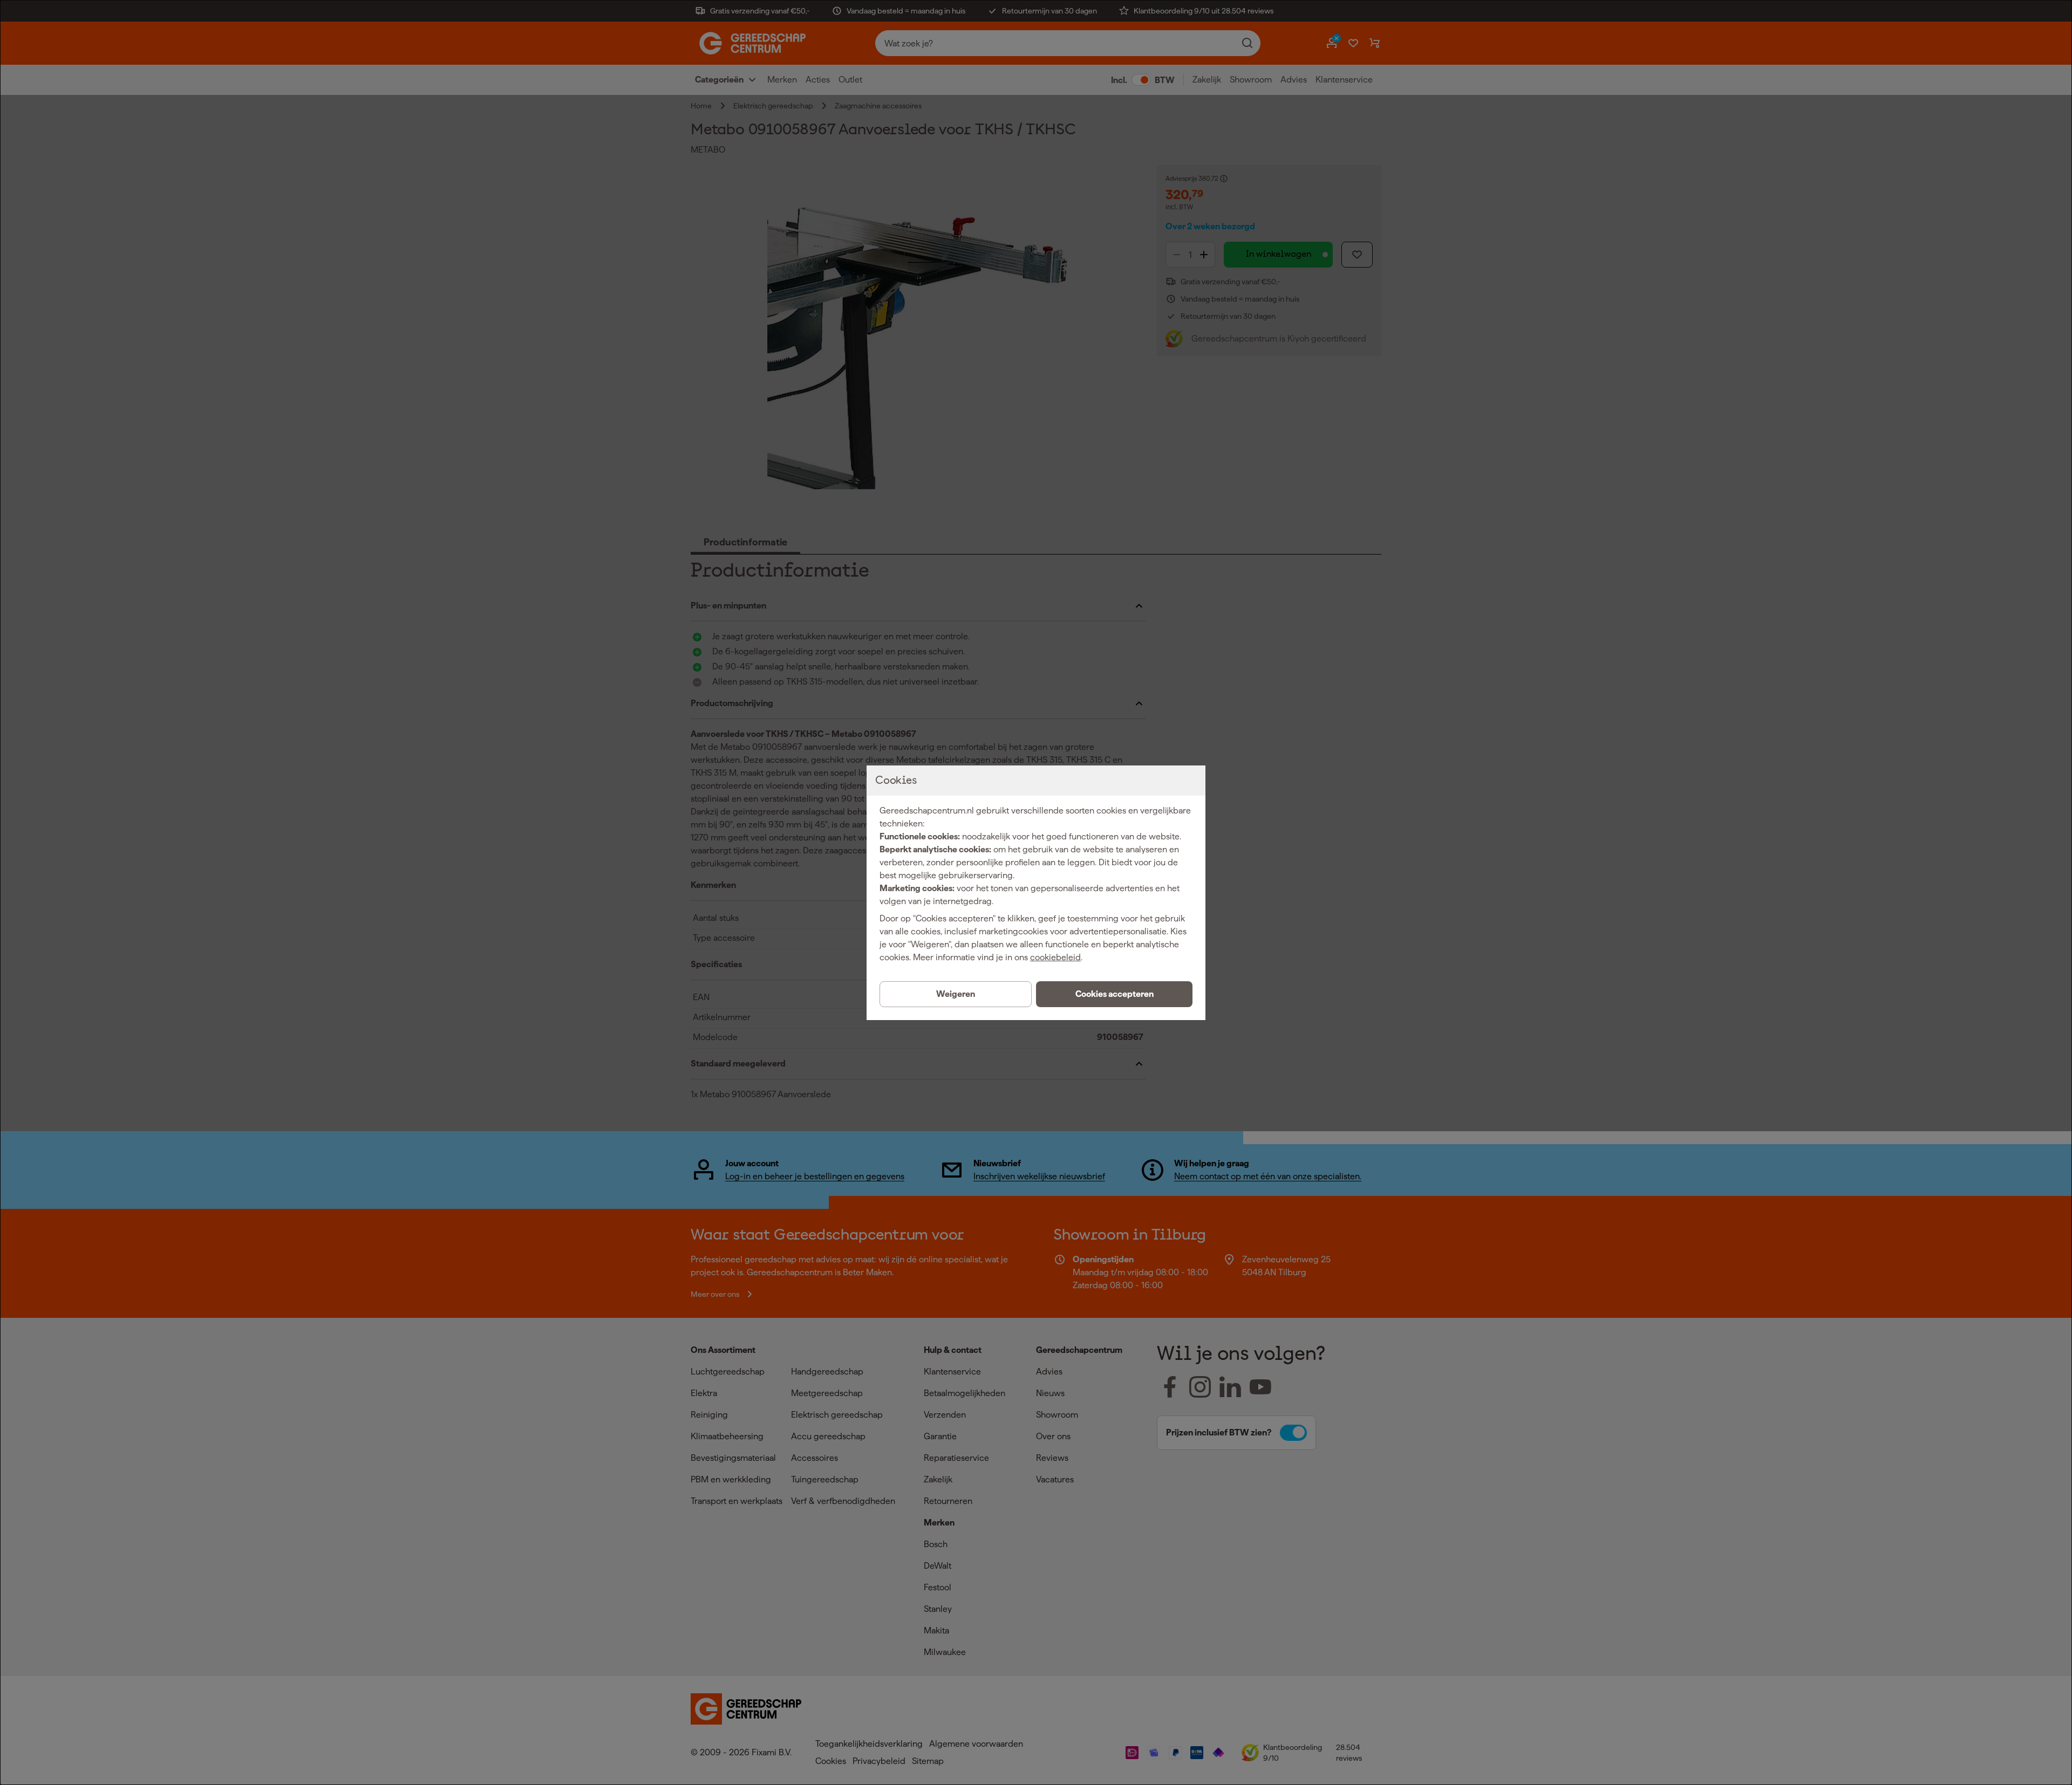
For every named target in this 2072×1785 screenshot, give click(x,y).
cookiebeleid (1055, 957)
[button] (1114, 994)
